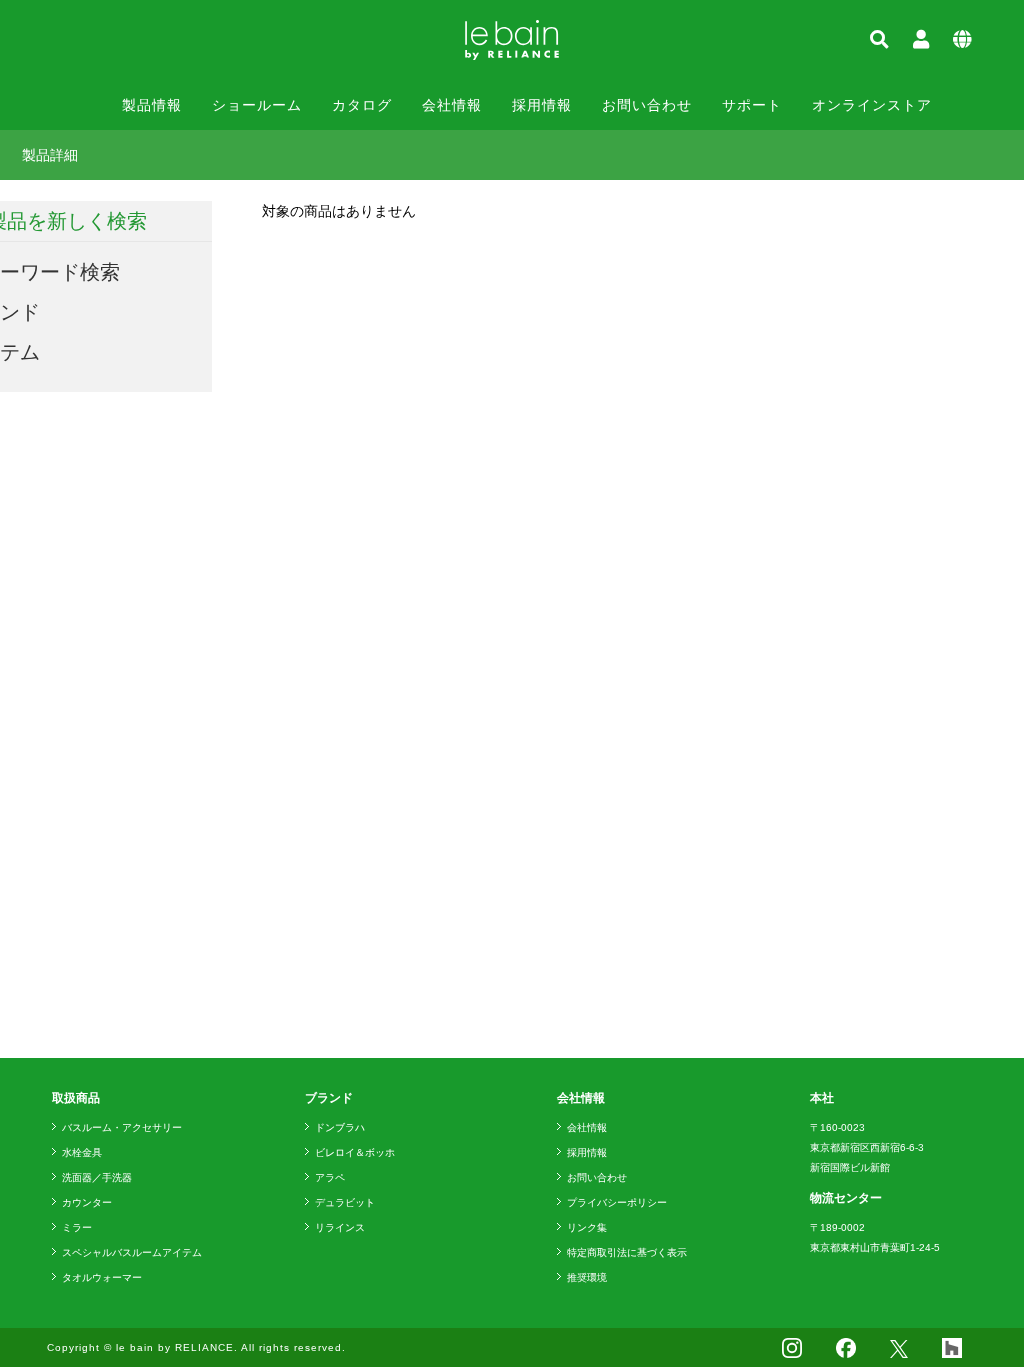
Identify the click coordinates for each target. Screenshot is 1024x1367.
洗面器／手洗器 (97, 1177)
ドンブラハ (340, 1127)
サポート (752, 105)
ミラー (77, 1227)
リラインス (340, 1227)
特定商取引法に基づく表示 (627, 1252)
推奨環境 (587, 1277)
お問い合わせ (647, 105)
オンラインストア (872, 105)
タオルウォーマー (102, 1277)
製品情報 (152, 105)
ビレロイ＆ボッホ (355, 1152)
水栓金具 (82, 1152)
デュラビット (345, 1202)
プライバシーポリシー (617, 1202)
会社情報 (452, 105)
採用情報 (542, 105)
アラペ (330, 1177)
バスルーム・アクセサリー (122, 1127)
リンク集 (587, 1227)
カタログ (362, 105)
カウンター (87, 1202)
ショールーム (257, 105)
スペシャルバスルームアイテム (132, 1252)
